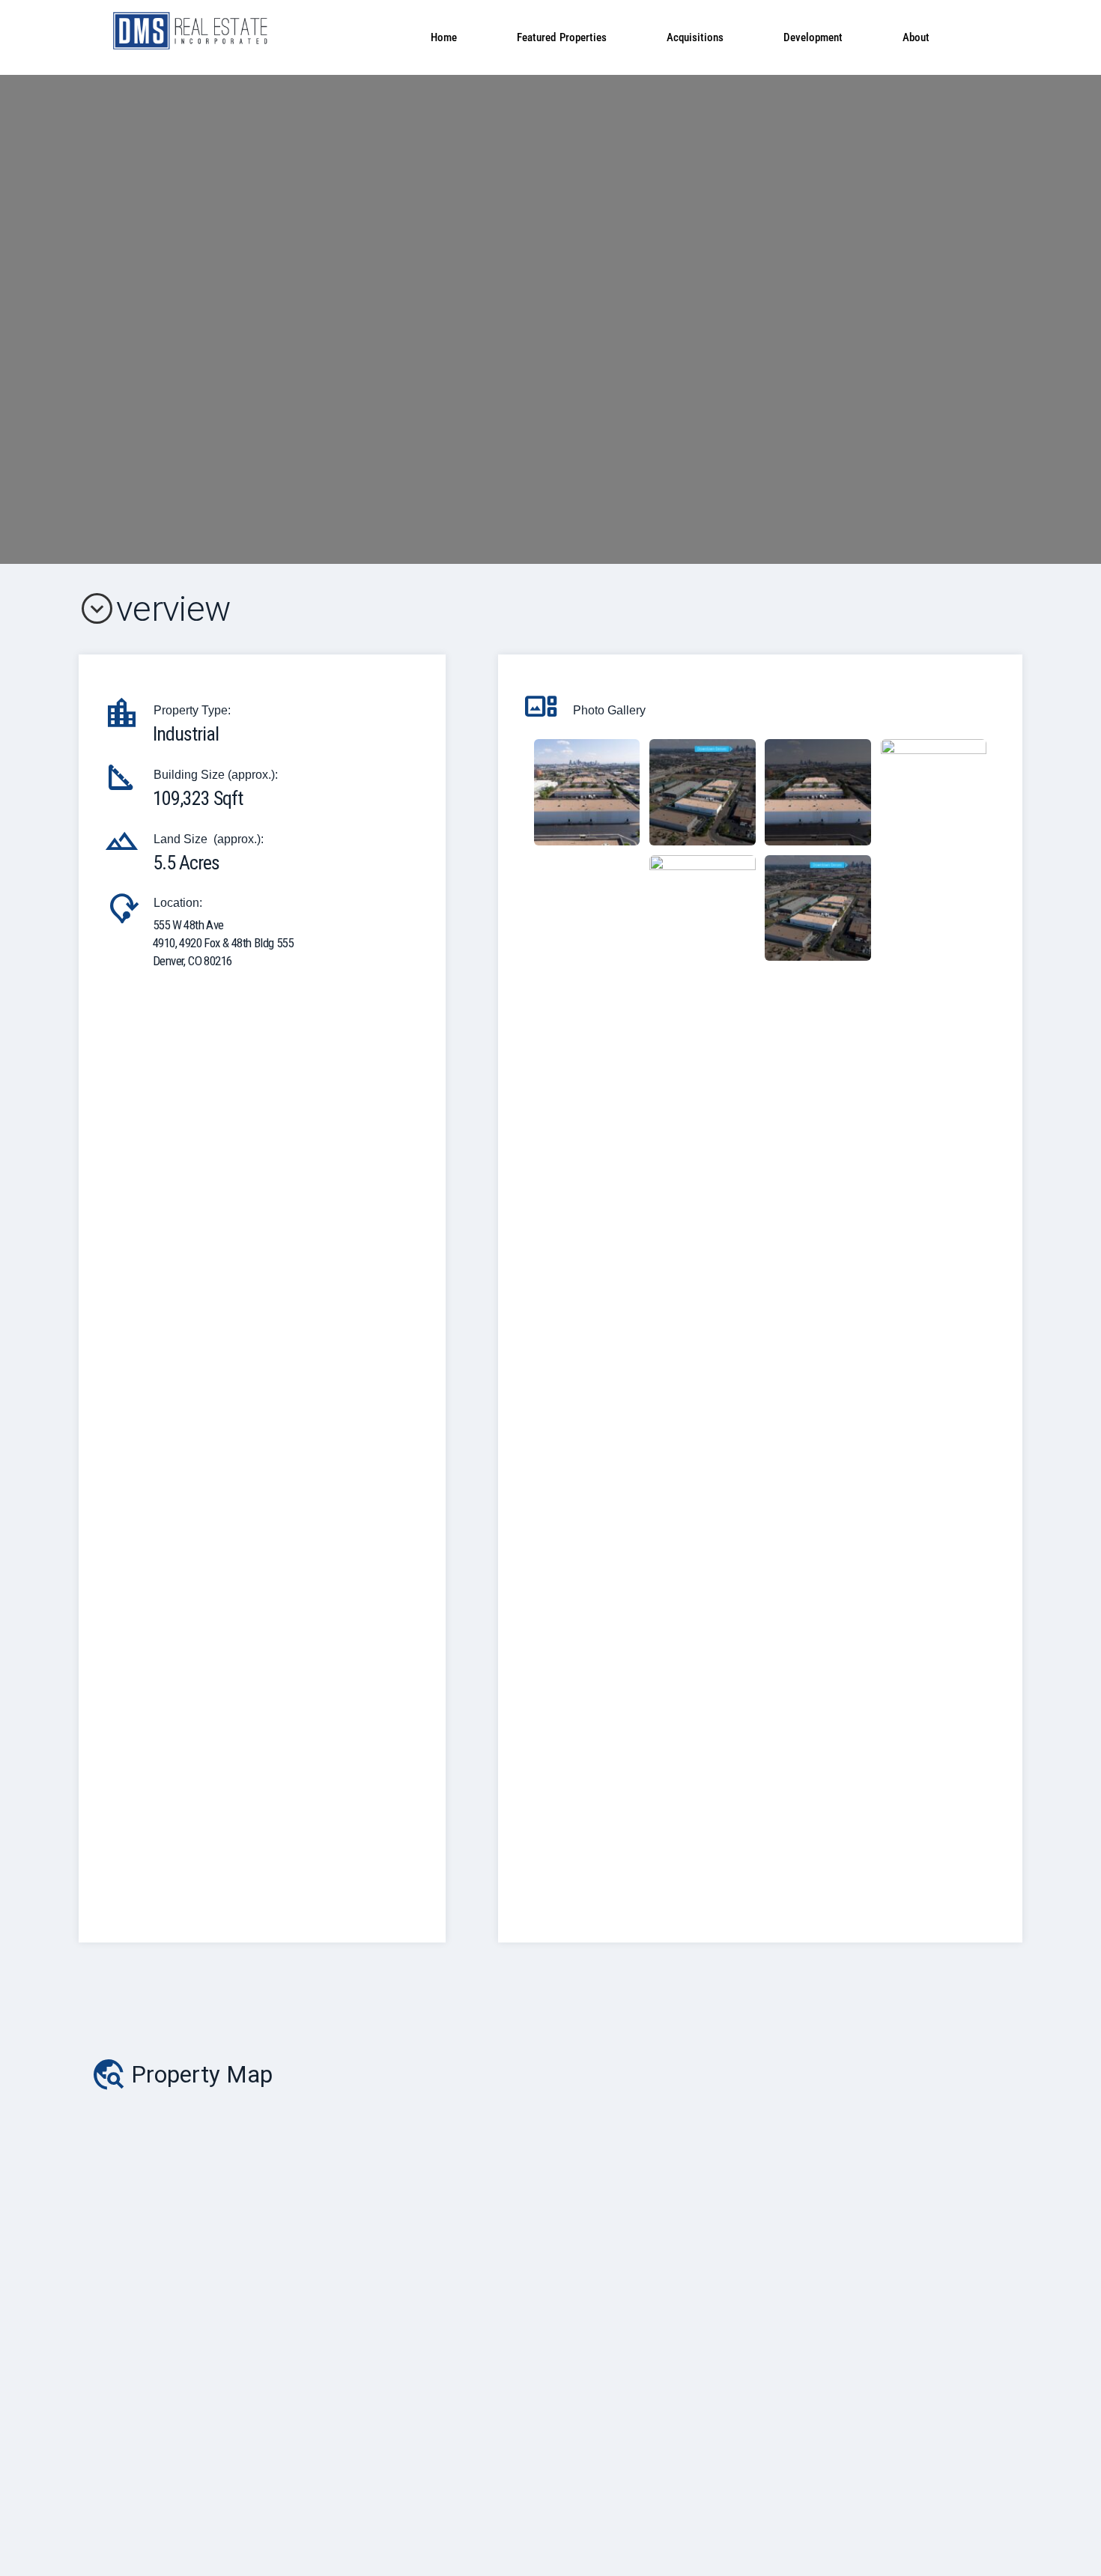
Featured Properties (562, 37)
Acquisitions (695, 37)
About (916, 37)
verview (154, 608)
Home (444, 37)
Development (813, 37)
